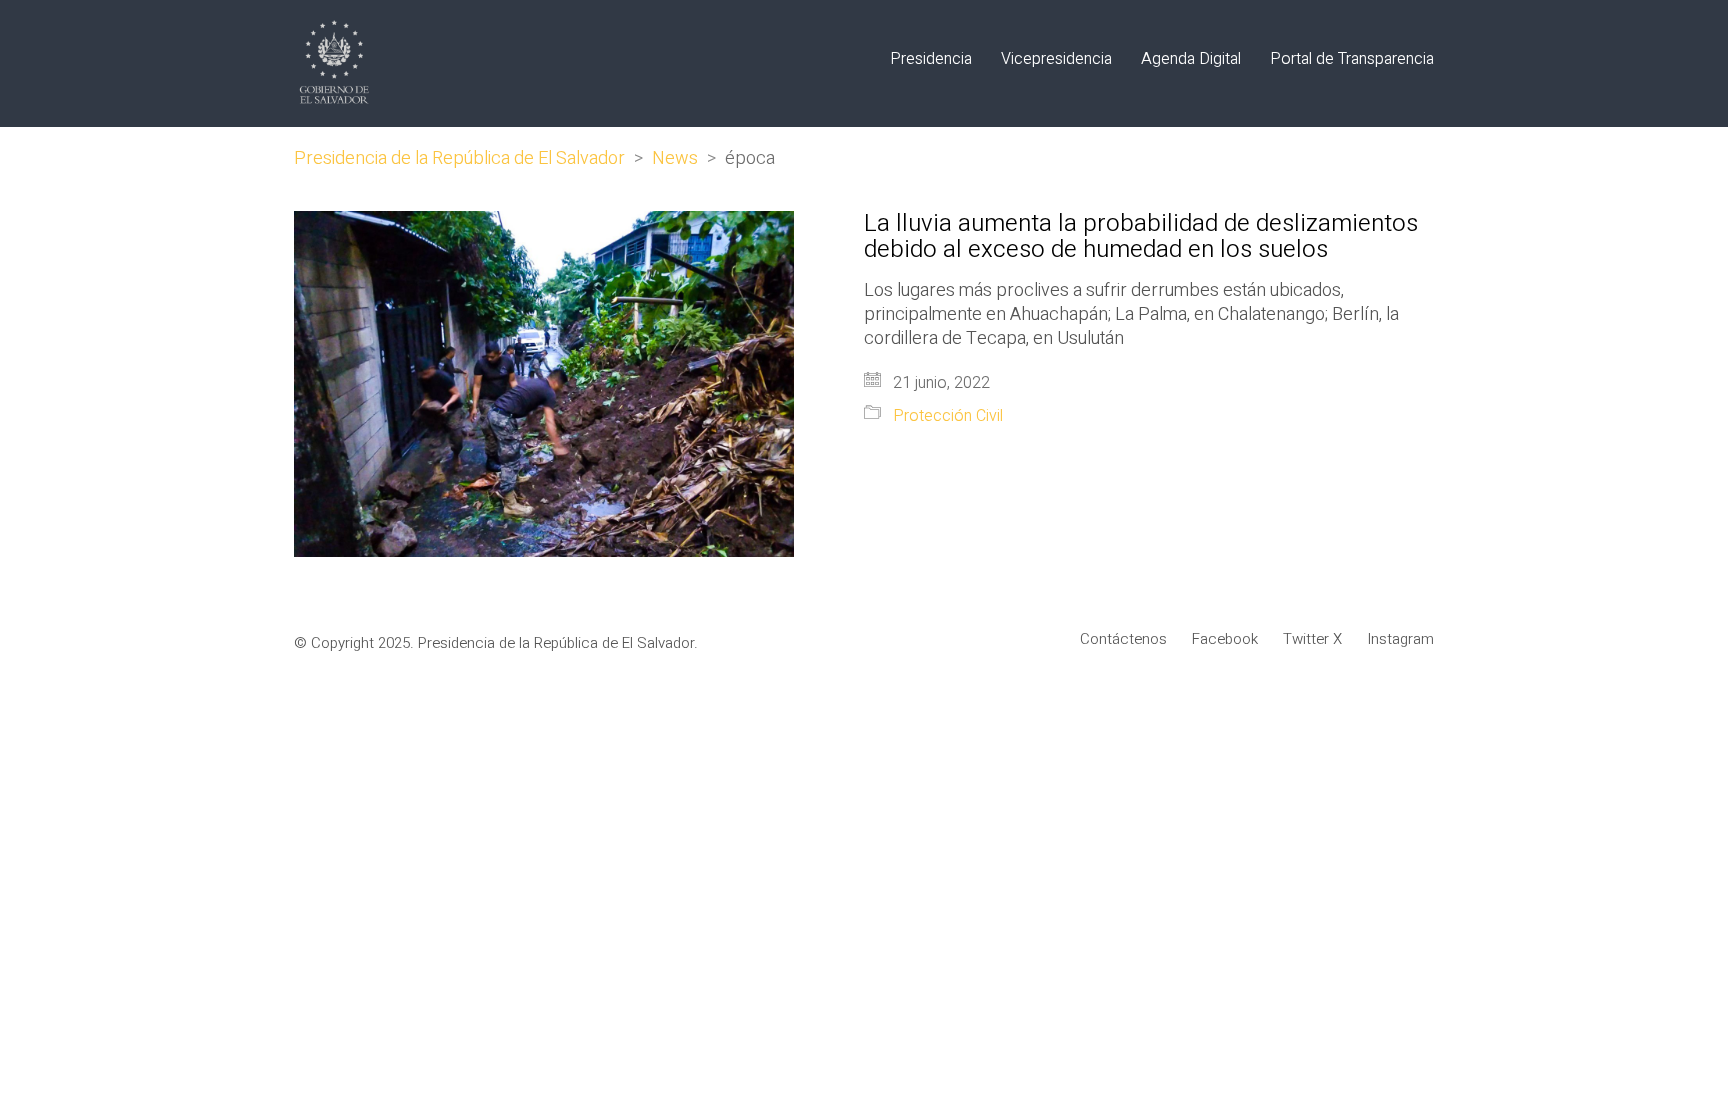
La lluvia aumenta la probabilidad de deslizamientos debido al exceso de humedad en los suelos (1141, 237)
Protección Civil (948, 416)
